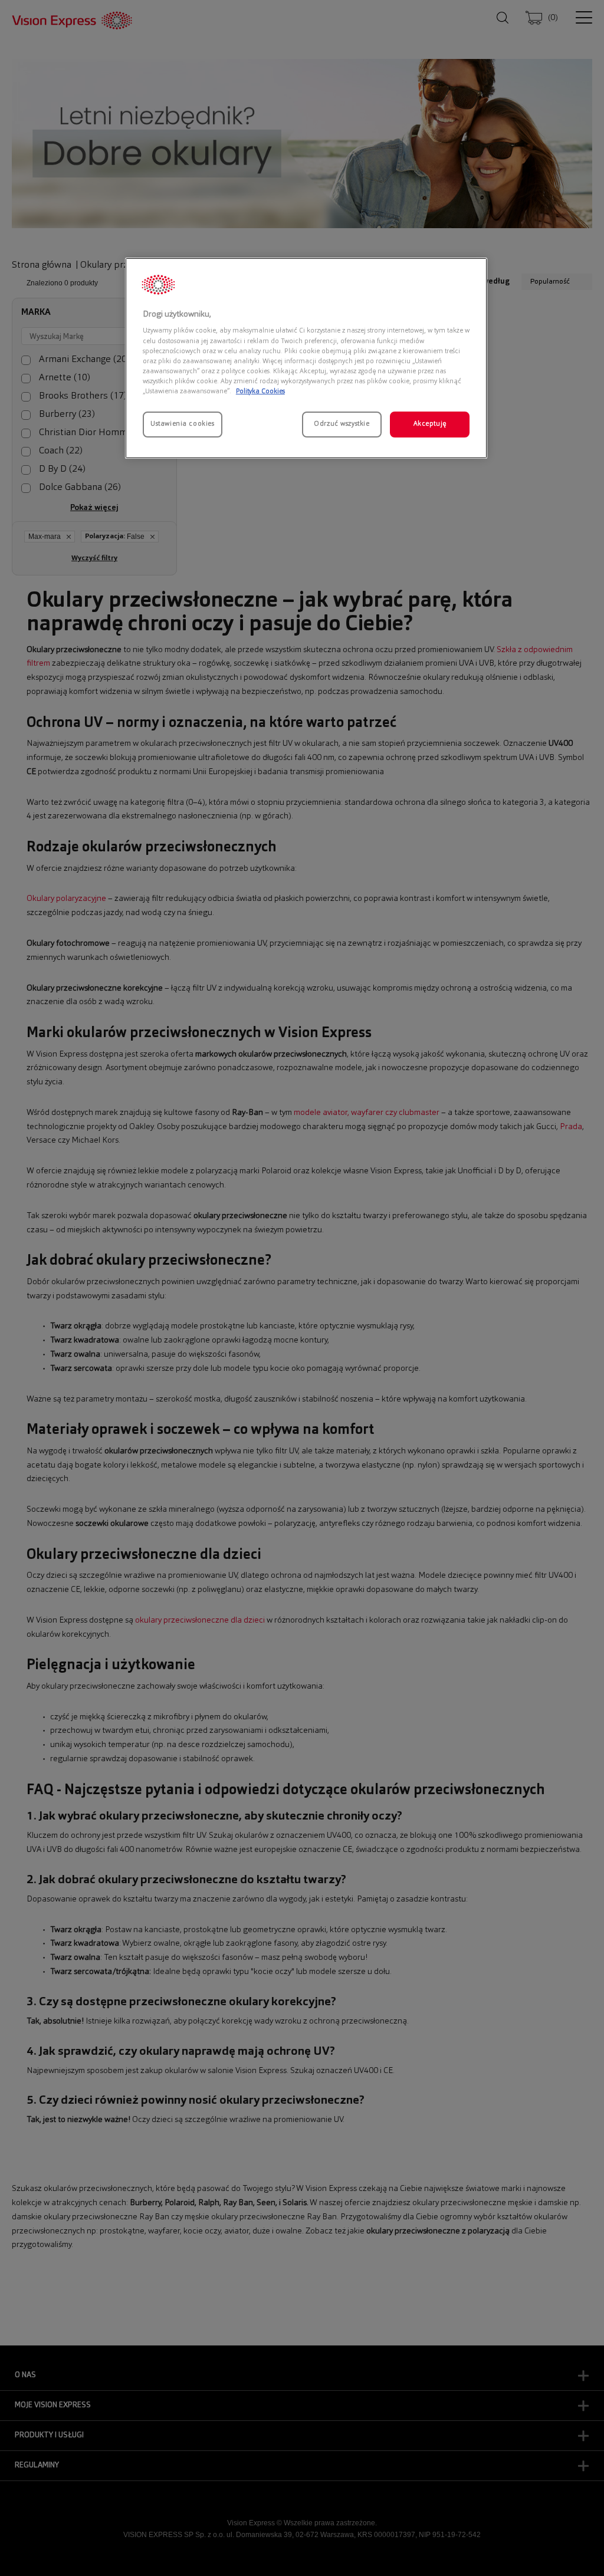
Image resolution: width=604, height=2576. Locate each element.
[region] (306, 358)
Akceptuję (430, 424)
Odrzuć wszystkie (342, 424)
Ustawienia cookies (182, 424)
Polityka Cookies (260, 392)
